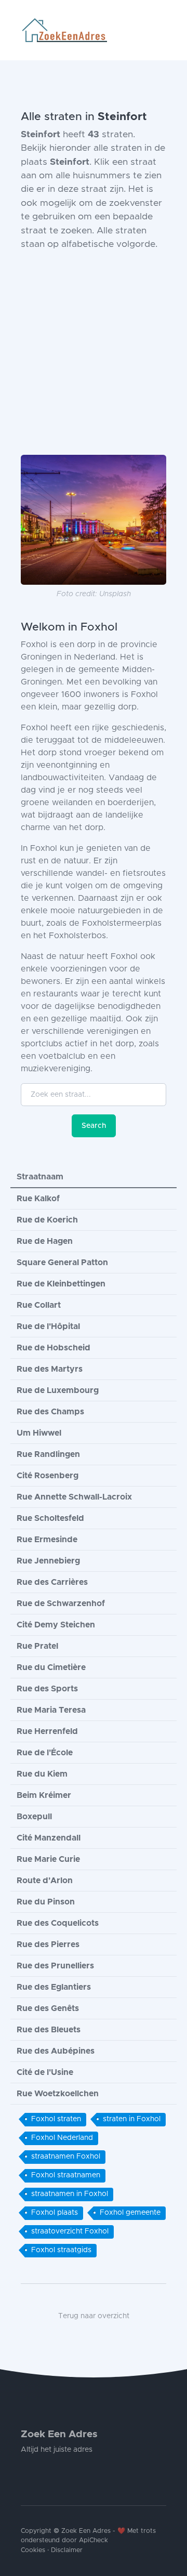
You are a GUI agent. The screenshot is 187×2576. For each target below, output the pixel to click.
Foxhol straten (56, 2119)
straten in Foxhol (132, 2119)
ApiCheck (94, 2540)
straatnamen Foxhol (66, 2157)
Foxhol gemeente (130, 2213)
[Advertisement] (94, 353)
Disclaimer (67, 2550)
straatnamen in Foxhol (70, 2194)
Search (94, 1126)
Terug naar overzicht (94, 2316)
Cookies (33, 2550)
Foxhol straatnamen (66, 2175)
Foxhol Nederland (62, 2138)
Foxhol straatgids (61, 2250)
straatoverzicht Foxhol (70, 2231)
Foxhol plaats (55, 2213)
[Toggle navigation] (162, 30)
